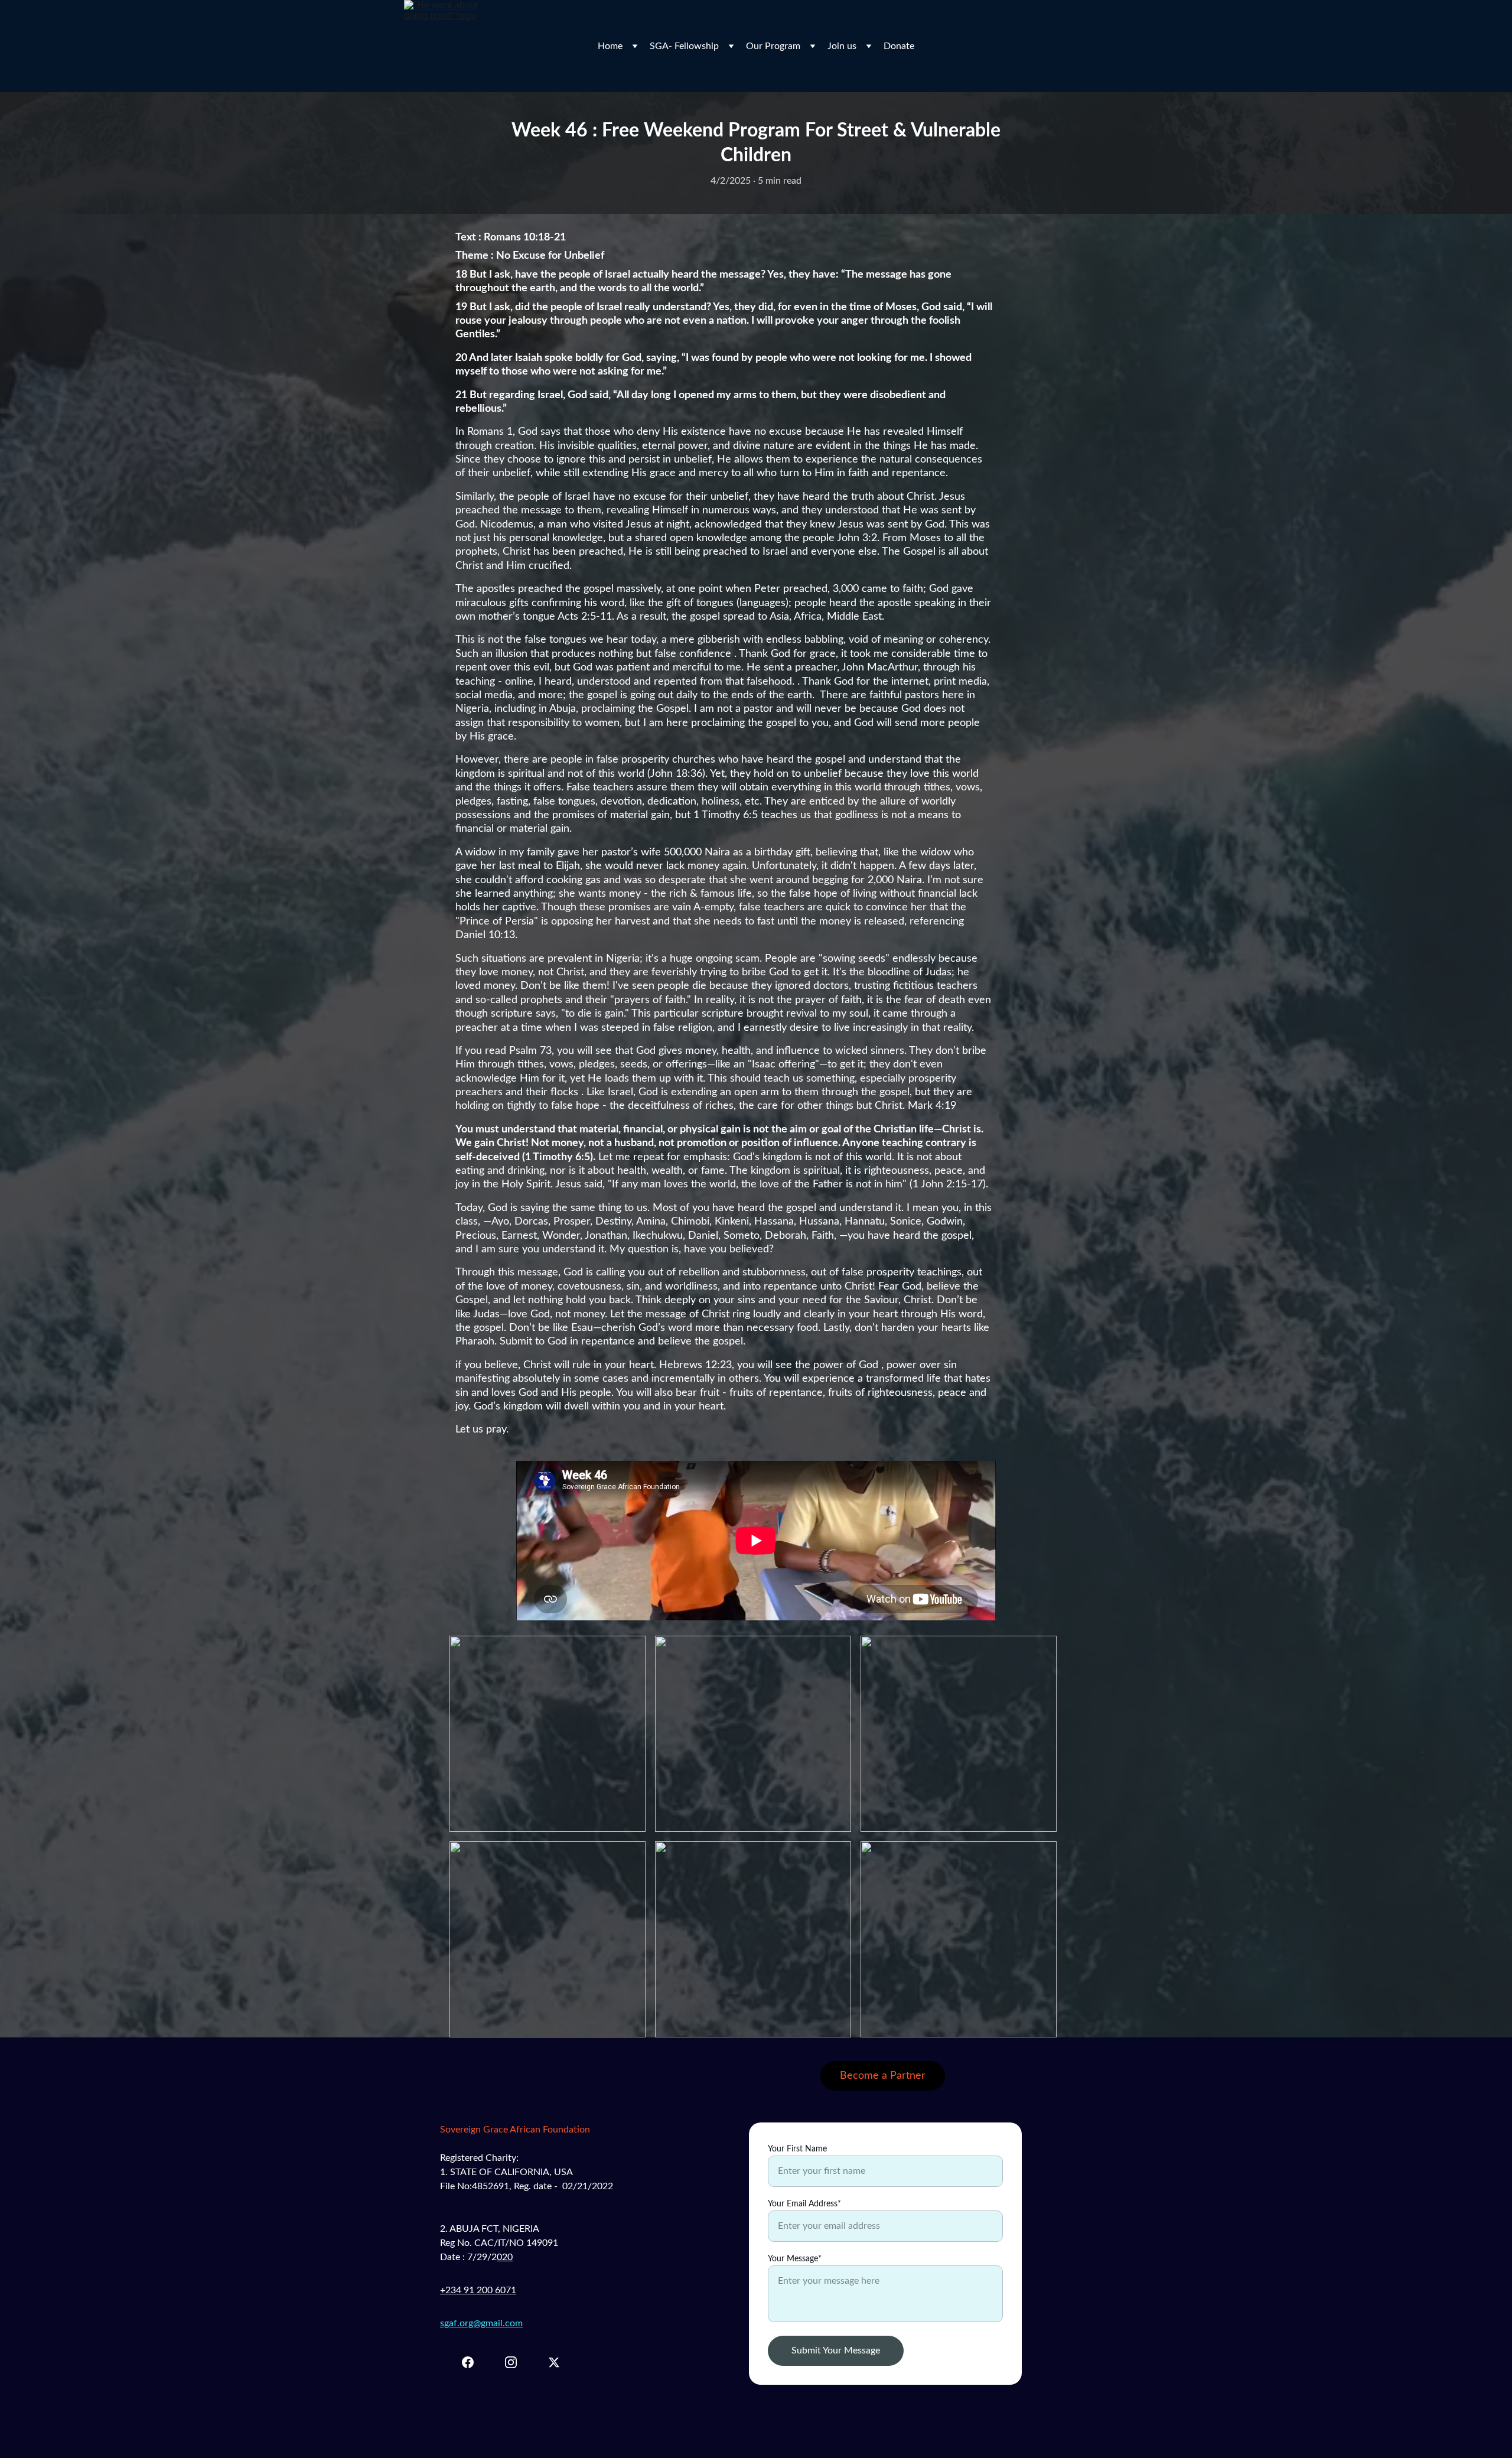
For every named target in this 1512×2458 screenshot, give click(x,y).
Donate (899, 46)
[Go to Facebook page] (474, 2362)
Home (610, 46)
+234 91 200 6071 (478, 2290)
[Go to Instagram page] (517, 2362)
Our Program (773, 46)
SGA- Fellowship (684, 46)
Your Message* (795, 2259)
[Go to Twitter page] (554, 2362)
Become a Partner (883, 2076)
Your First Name (797, 2149)
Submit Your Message (836, 2350)
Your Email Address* (804, 2204)
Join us (842, 46)
